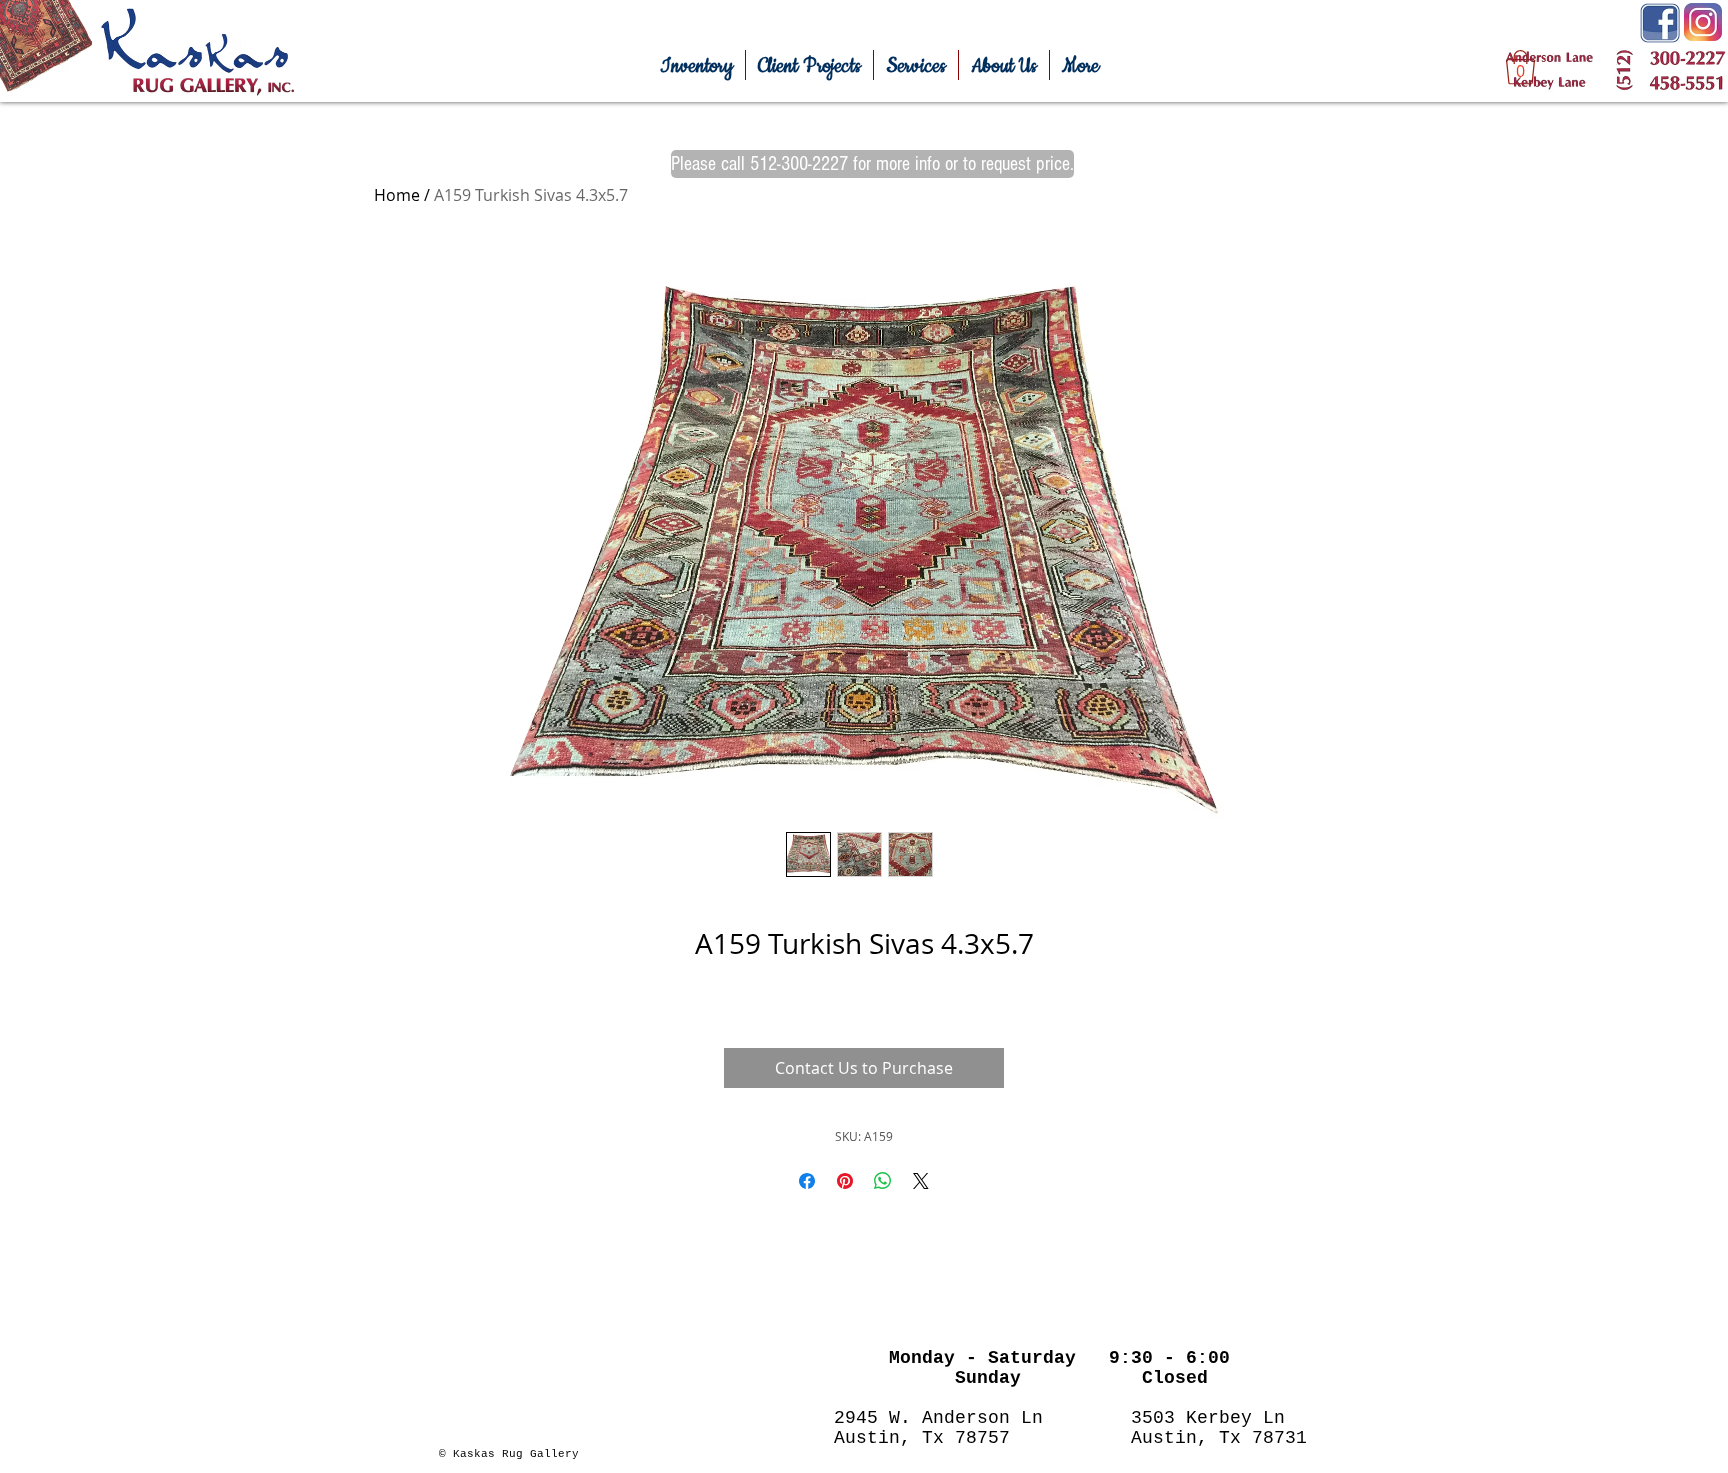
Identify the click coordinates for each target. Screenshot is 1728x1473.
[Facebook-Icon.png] (1660, 23)
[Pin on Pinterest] (845, 1181)
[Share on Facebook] (807, 1181)
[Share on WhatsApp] (883, 1181)
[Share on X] (921, 1181)
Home (397, 195)
